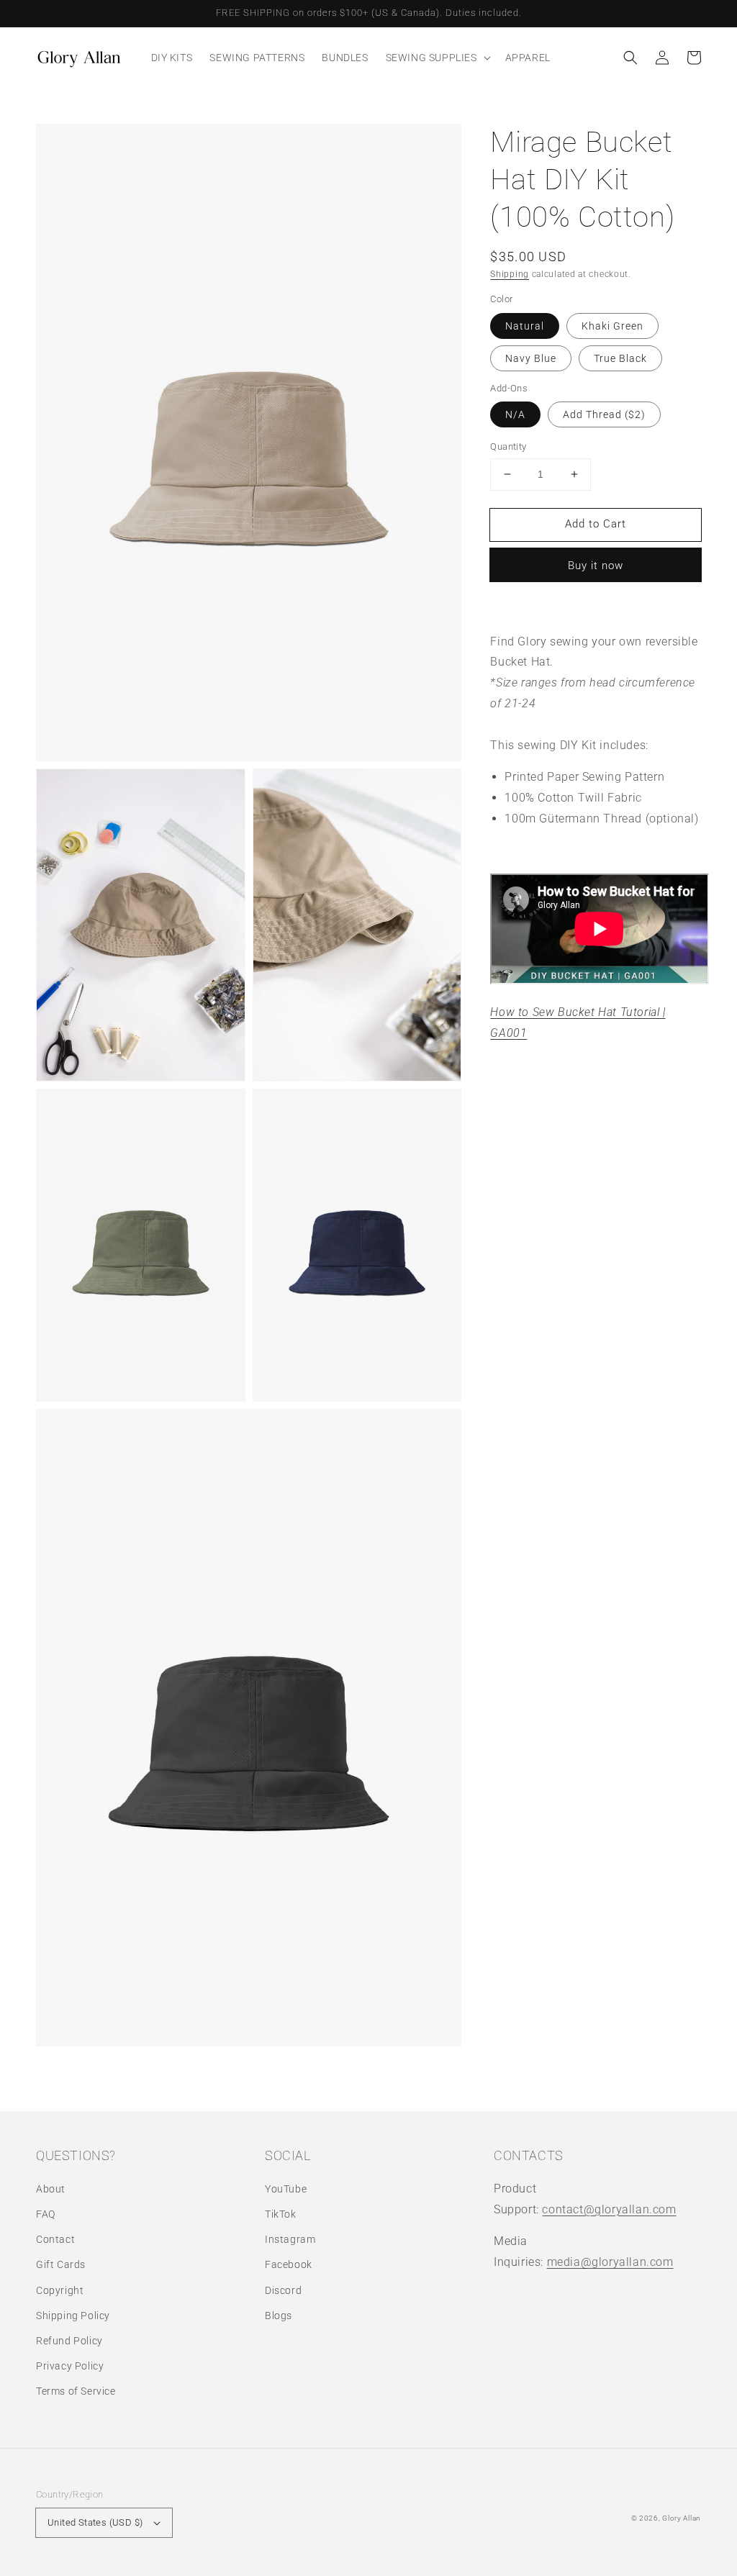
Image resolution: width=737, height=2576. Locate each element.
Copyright (60, 2290)
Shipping (510, 274)
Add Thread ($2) (604, 414)
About (51, 2189)
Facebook (289, 2264)
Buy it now (596, 566)
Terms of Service (76, 2391)
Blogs (279, 2316)
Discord (283, 2290)
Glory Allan (682, 2518)
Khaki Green (612, 326)
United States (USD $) (95, 2522)
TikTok (281, 2214)
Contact (55, 2239)
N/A (515, 414)
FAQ (46, 2214)
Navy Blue (531, 358)
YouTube (286, 2189)
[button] (630, 58)
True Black (620, 358)
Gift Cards (61, 2264)
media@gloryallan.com (610, 2262)
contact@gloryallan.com (609, 2209)
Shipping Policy (73, 2316)
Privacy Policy (70, 2366)
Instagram (290, 2239)
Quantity (508, 446)
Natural (525, 326)
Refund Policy (69, 2341)
